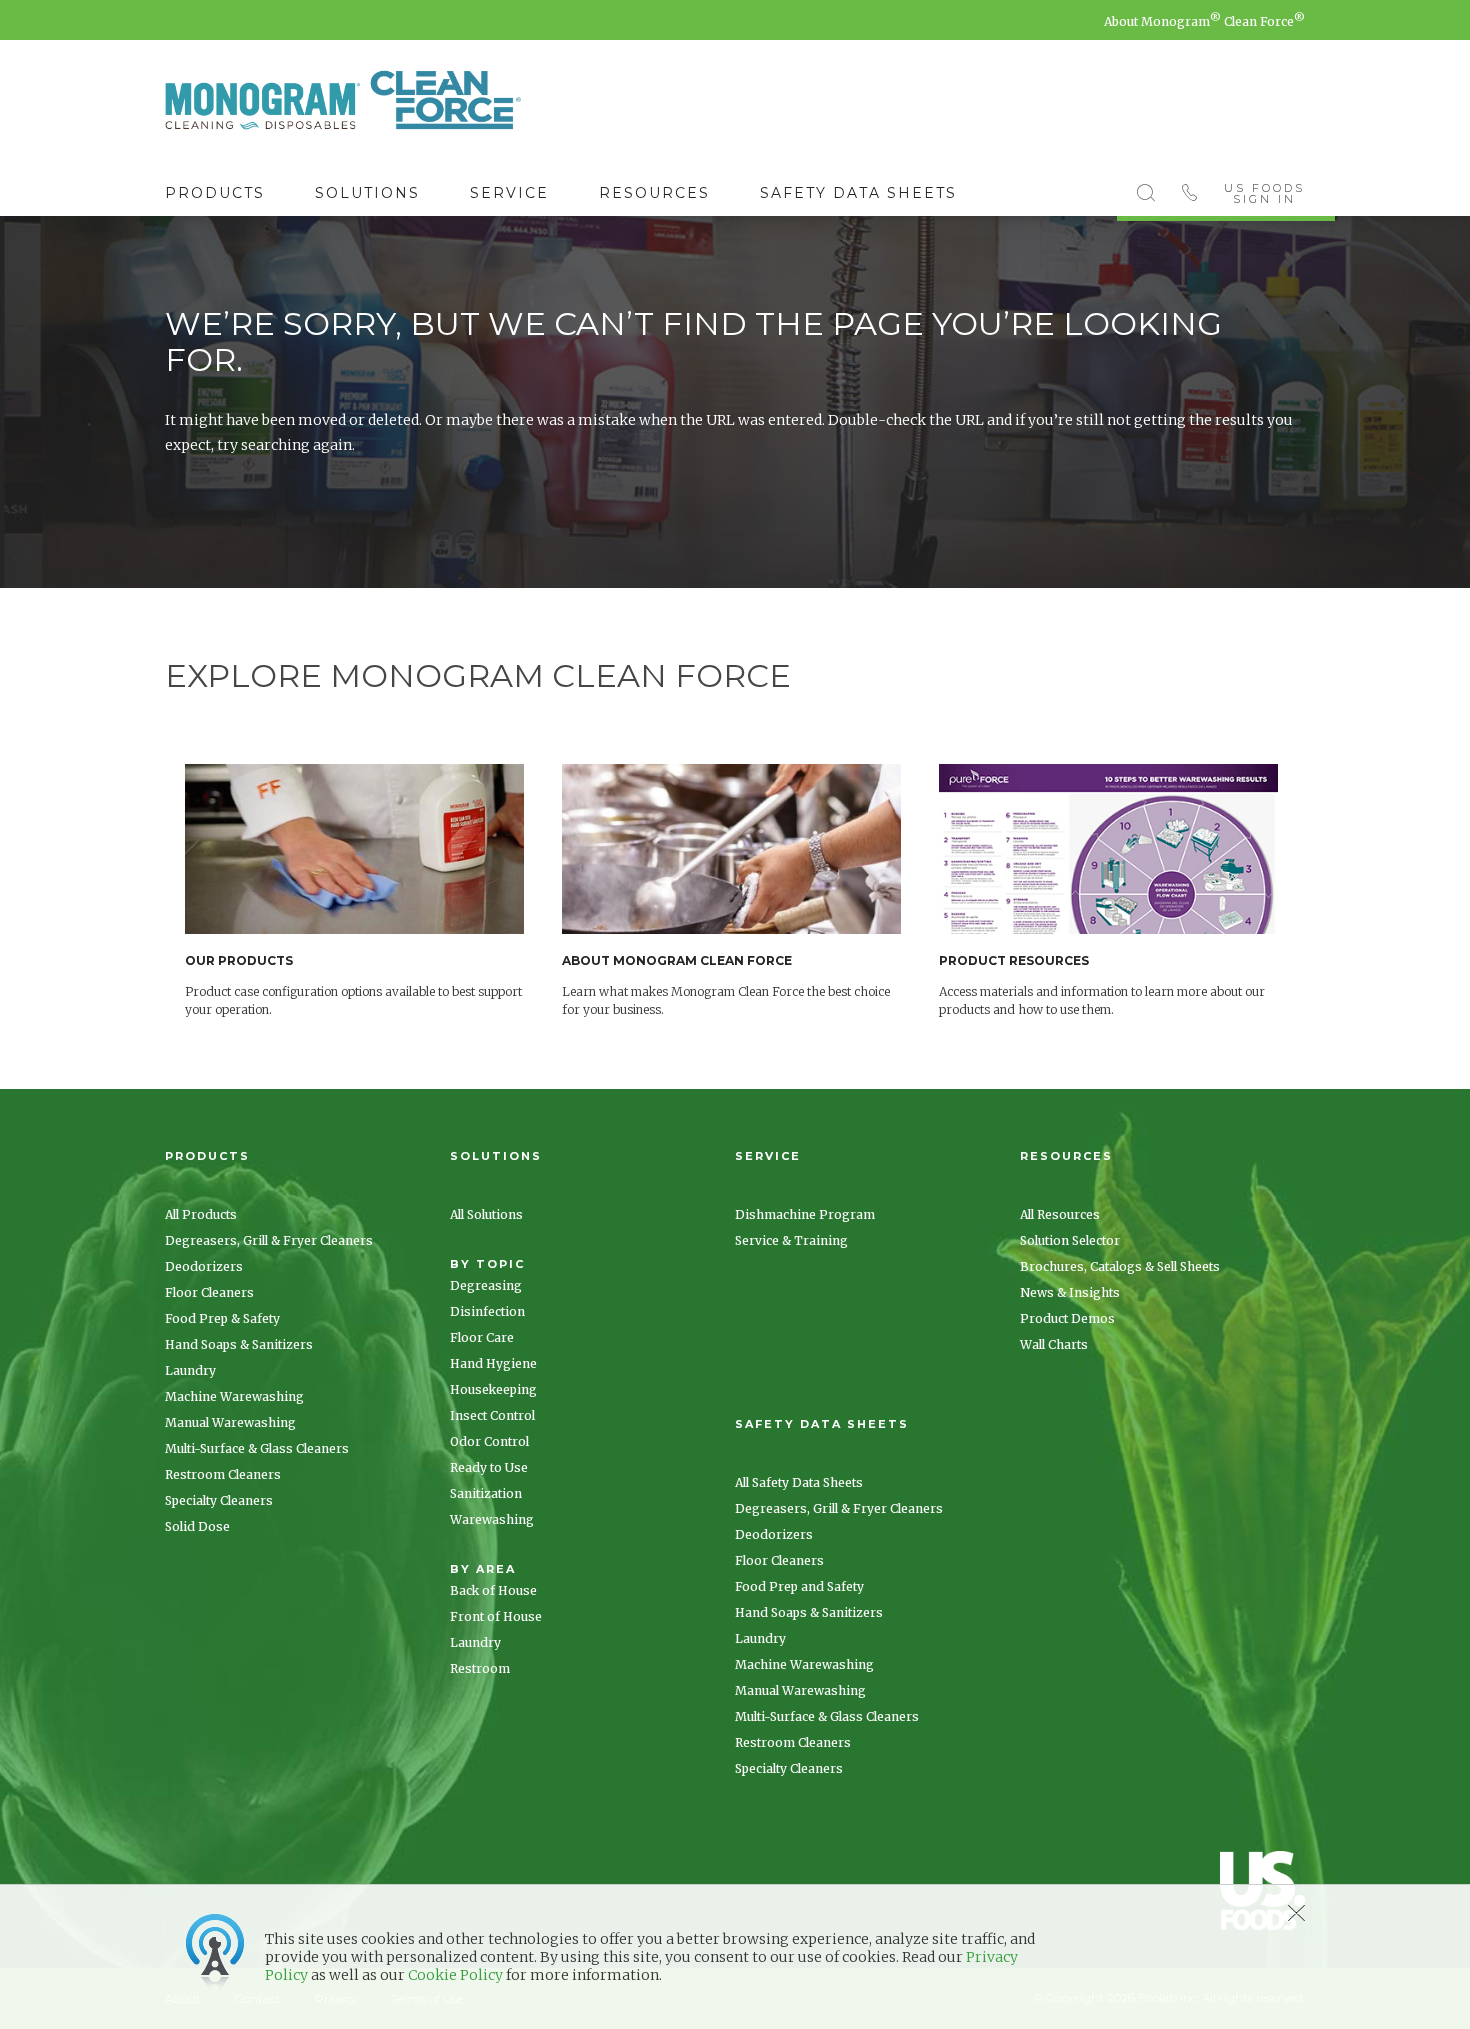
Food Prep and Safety (799, 1586)
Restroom (480, 1668)
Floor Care (482, 1337)
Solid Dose (197, 1526)
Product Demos (1067, 1318)
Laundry (190, 1370)
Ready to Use (489, 1467)
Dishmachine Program (805, 1214)
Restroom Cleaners (223, 1474)
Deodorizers (204, 1266)
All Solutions (486, 1214)
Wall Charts (1054, 1344)
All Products (201, 1214)
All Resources (1060, 1214)
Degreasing (486, 1285)
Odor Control (489, 1441)
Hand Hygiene (493, 1363)
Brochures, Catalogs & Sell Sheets (1120, 1266)
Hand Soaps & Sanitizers (239, 1344)
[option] (373, 891)
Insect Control (492, 1415)
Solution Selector (1070, 1240)
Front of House (496, 1616)
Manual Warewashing (230, 1422)
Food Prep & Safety (222, 1318)
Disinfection (487, 1311)
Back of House (493, 1590)
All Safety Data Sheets (799, 1482)
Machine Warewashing (234, 1396)
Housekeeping (493, 1389)
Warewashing (492, 1519)
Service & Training (791, 1240)
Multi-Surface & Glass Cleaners (257, 1448)
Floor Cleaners (209, 1292)
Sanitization (486, 1493)
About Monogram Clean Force (1204, 21)
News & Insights (1070, 1292)
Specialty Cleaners (219, 1500)
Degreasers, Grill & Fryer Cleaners (269, 1240)
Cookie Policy (455, 1975)
